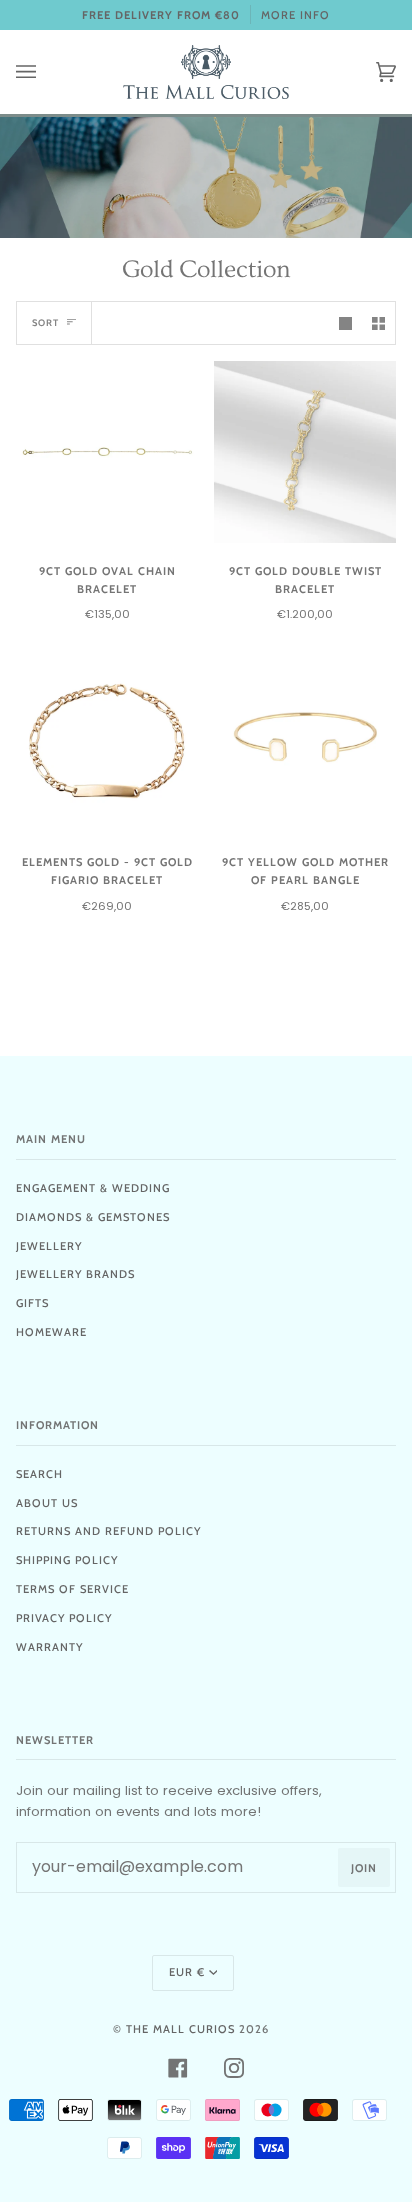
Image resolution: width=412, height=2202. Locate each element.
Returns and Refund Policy (108, 1531)
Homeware (51, 1332)
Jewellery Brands (75, 1274)
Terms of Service (72, 1589)
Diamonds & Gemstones (93, 1217)
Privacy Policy (64, 1618)
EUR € (187, 1972)
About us (47, 1503)
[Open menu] (46, 72)
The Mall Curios (180, 2029)
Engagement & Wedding (93, 1188)
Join (364, 1868)
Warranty (49, 1647)
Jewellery (49, 1246)
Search (39, 1474)
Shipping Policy (67, 1560)
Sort (45, 322)
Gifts (32, 1303)
